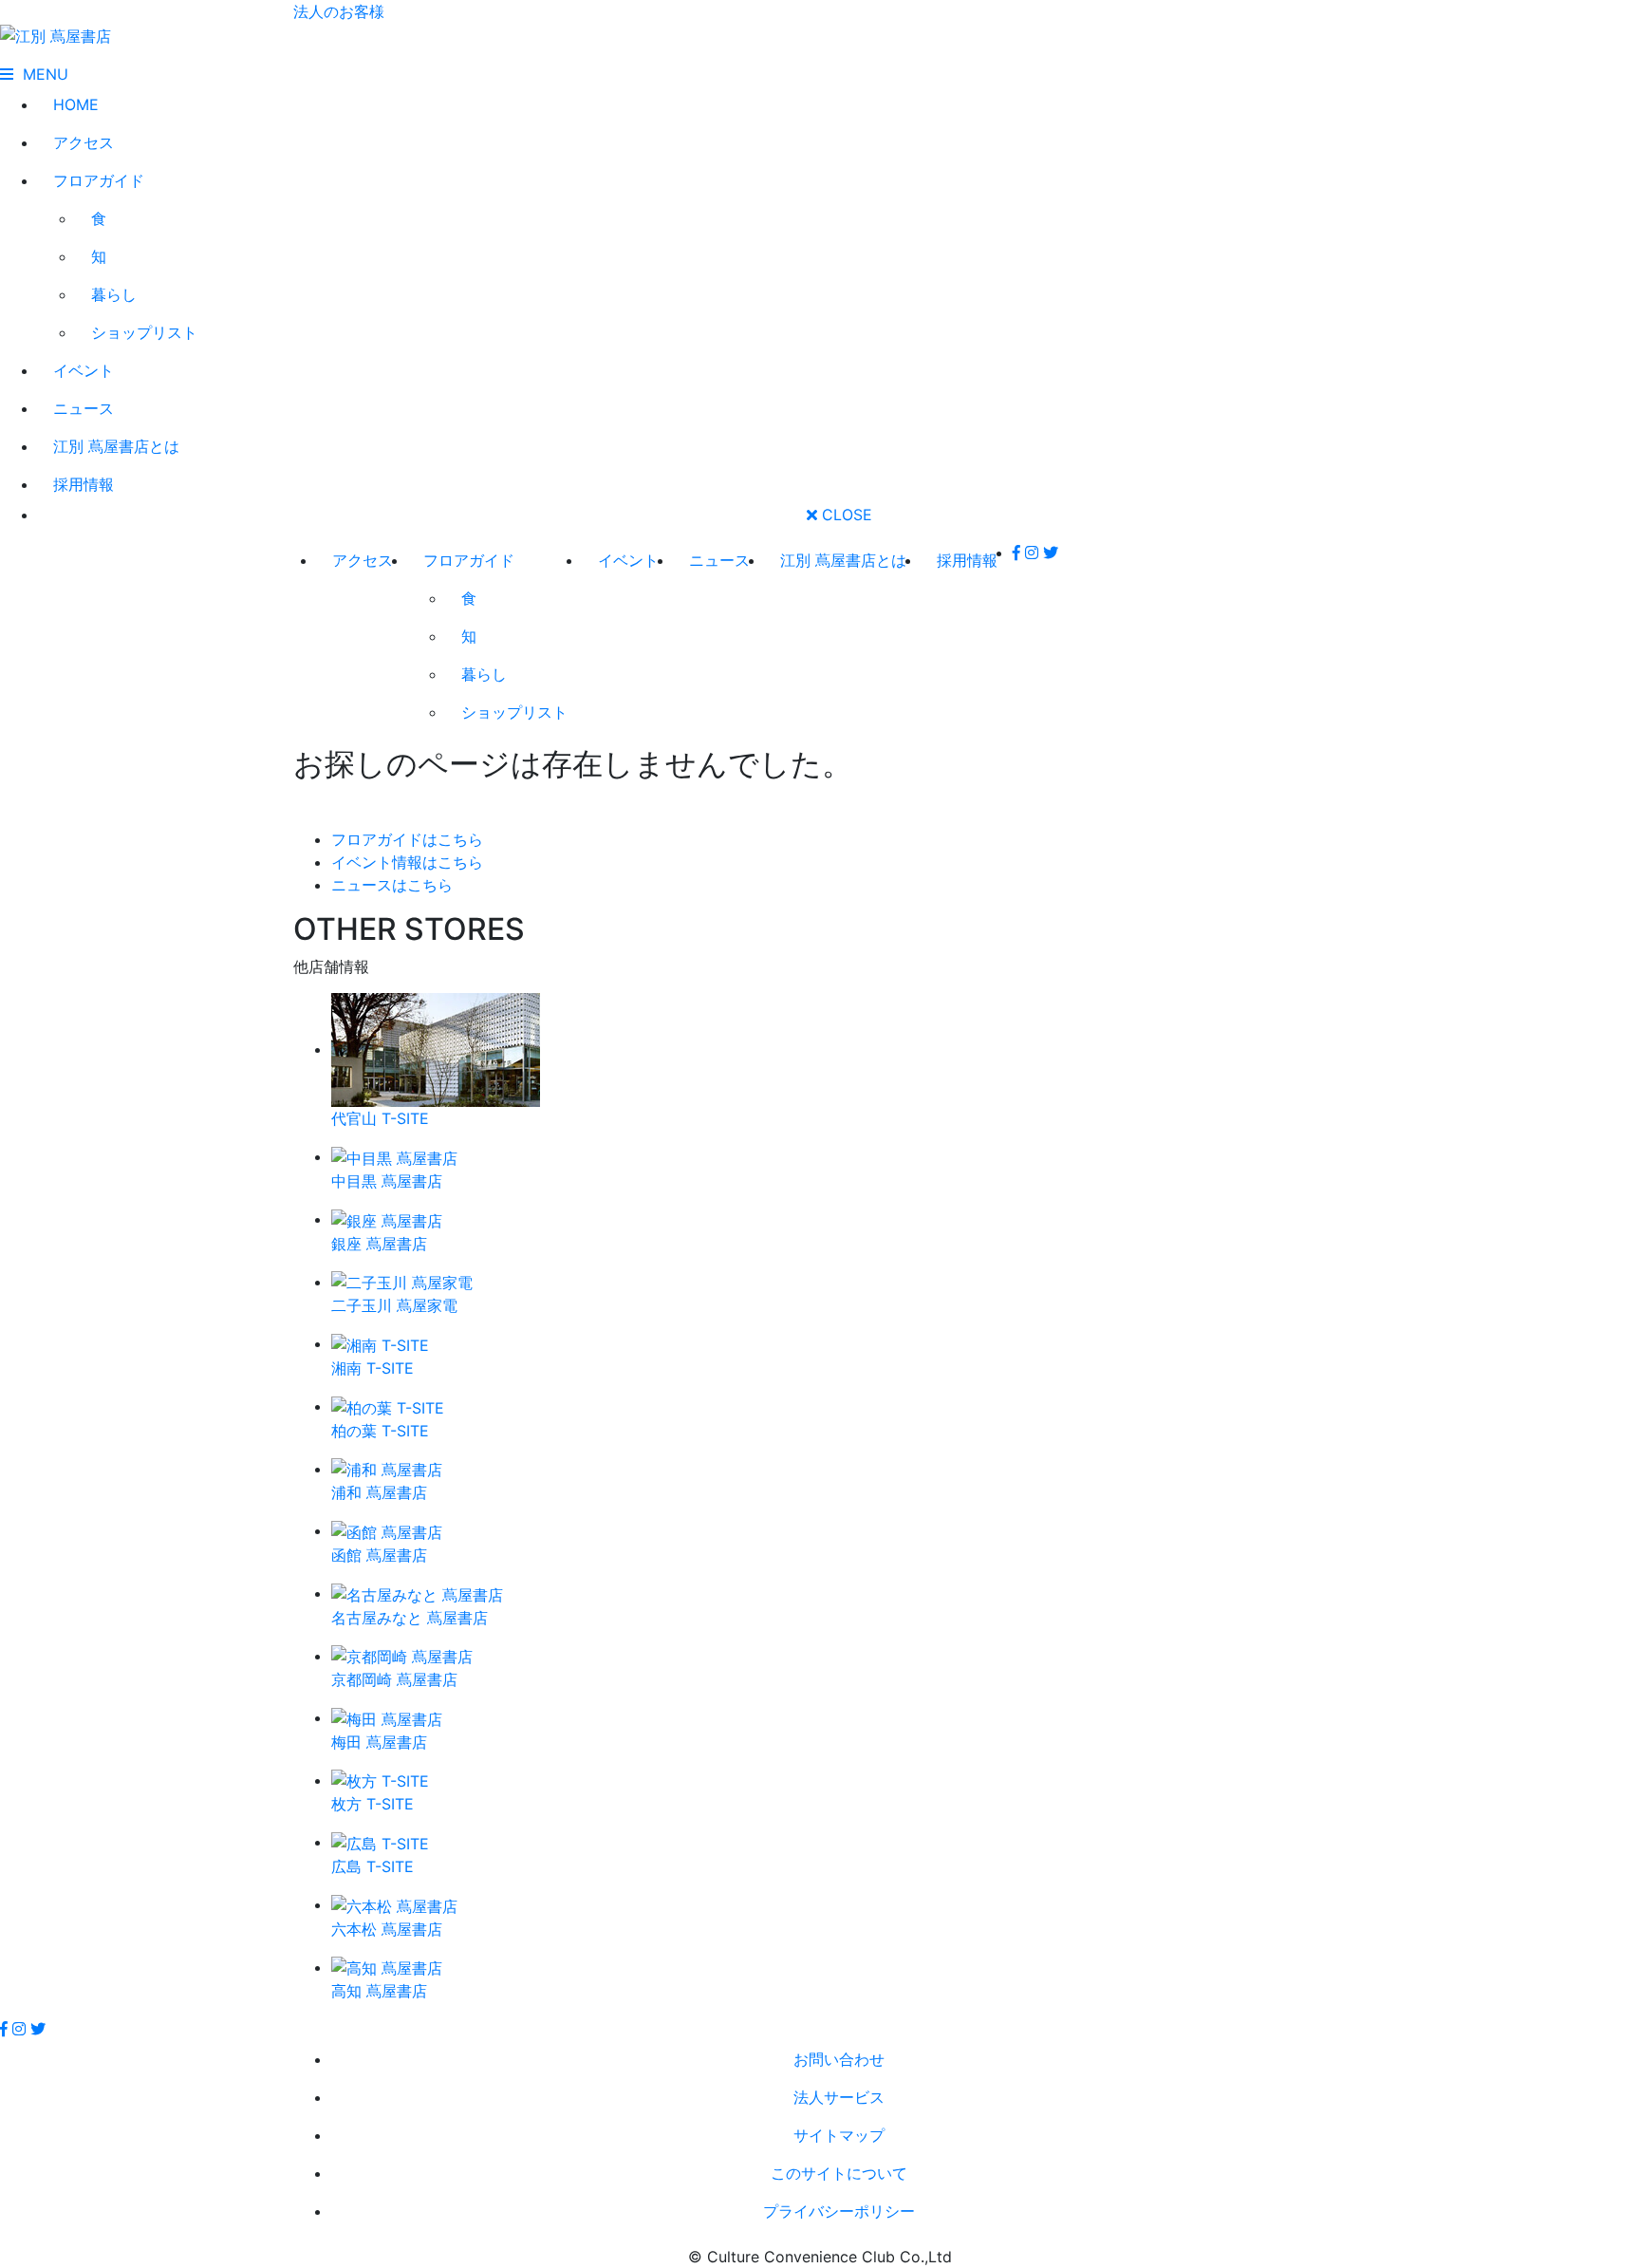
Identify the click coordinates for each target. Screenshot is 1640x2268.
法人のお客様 (339, 11)
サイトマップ (839, 2135)
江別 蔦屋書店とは (116, 446)
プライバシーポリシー (839, 2211)
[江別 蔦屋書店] (56, 34)
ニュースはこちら (392, 885)
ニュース (84, 408)
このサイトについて (839, 2173)
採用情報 (84, 484)
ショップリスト (144, 332)
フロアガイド (99, 180)
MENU (41, 74)
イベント (84, 370)
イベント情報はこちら (407, 862)
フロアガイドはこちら (407, 839)
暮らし (114, 294)
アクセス (84, 142)
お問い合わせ (839, 2059)
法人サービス (839, 2097)
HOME (76, 104)
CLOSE (845, 515)
